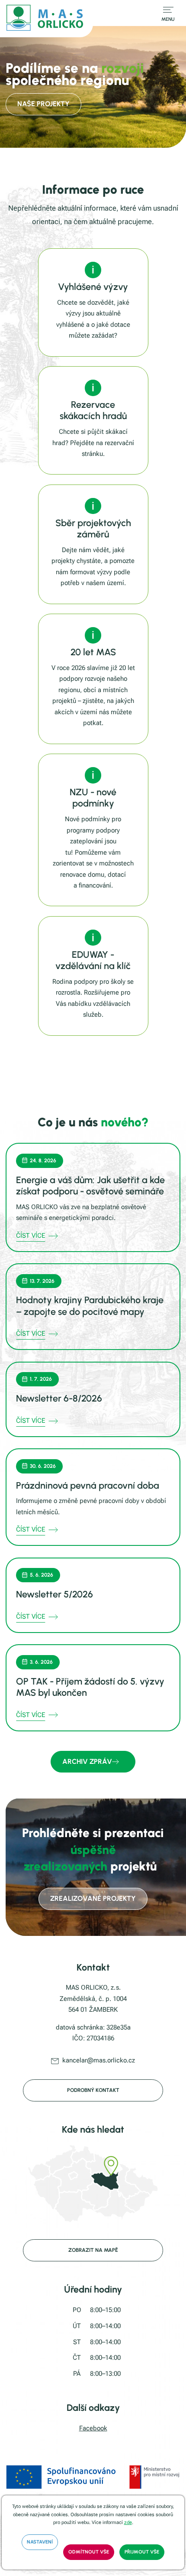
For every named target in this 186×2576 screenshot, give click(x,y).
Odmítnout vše (89, 2552)
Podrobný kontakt (93, 2090)
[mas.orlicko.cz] (46, 19)
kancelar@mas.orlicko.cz (99, 2060)
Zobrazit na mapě (93, 2250)
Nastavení (40, 2542)
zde (128, 2522)
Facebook (93, 2428)
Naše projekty (43, 104)
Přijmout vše (142, 2552)
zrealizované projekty (93, 1898)
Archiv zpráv (87, 1761)
